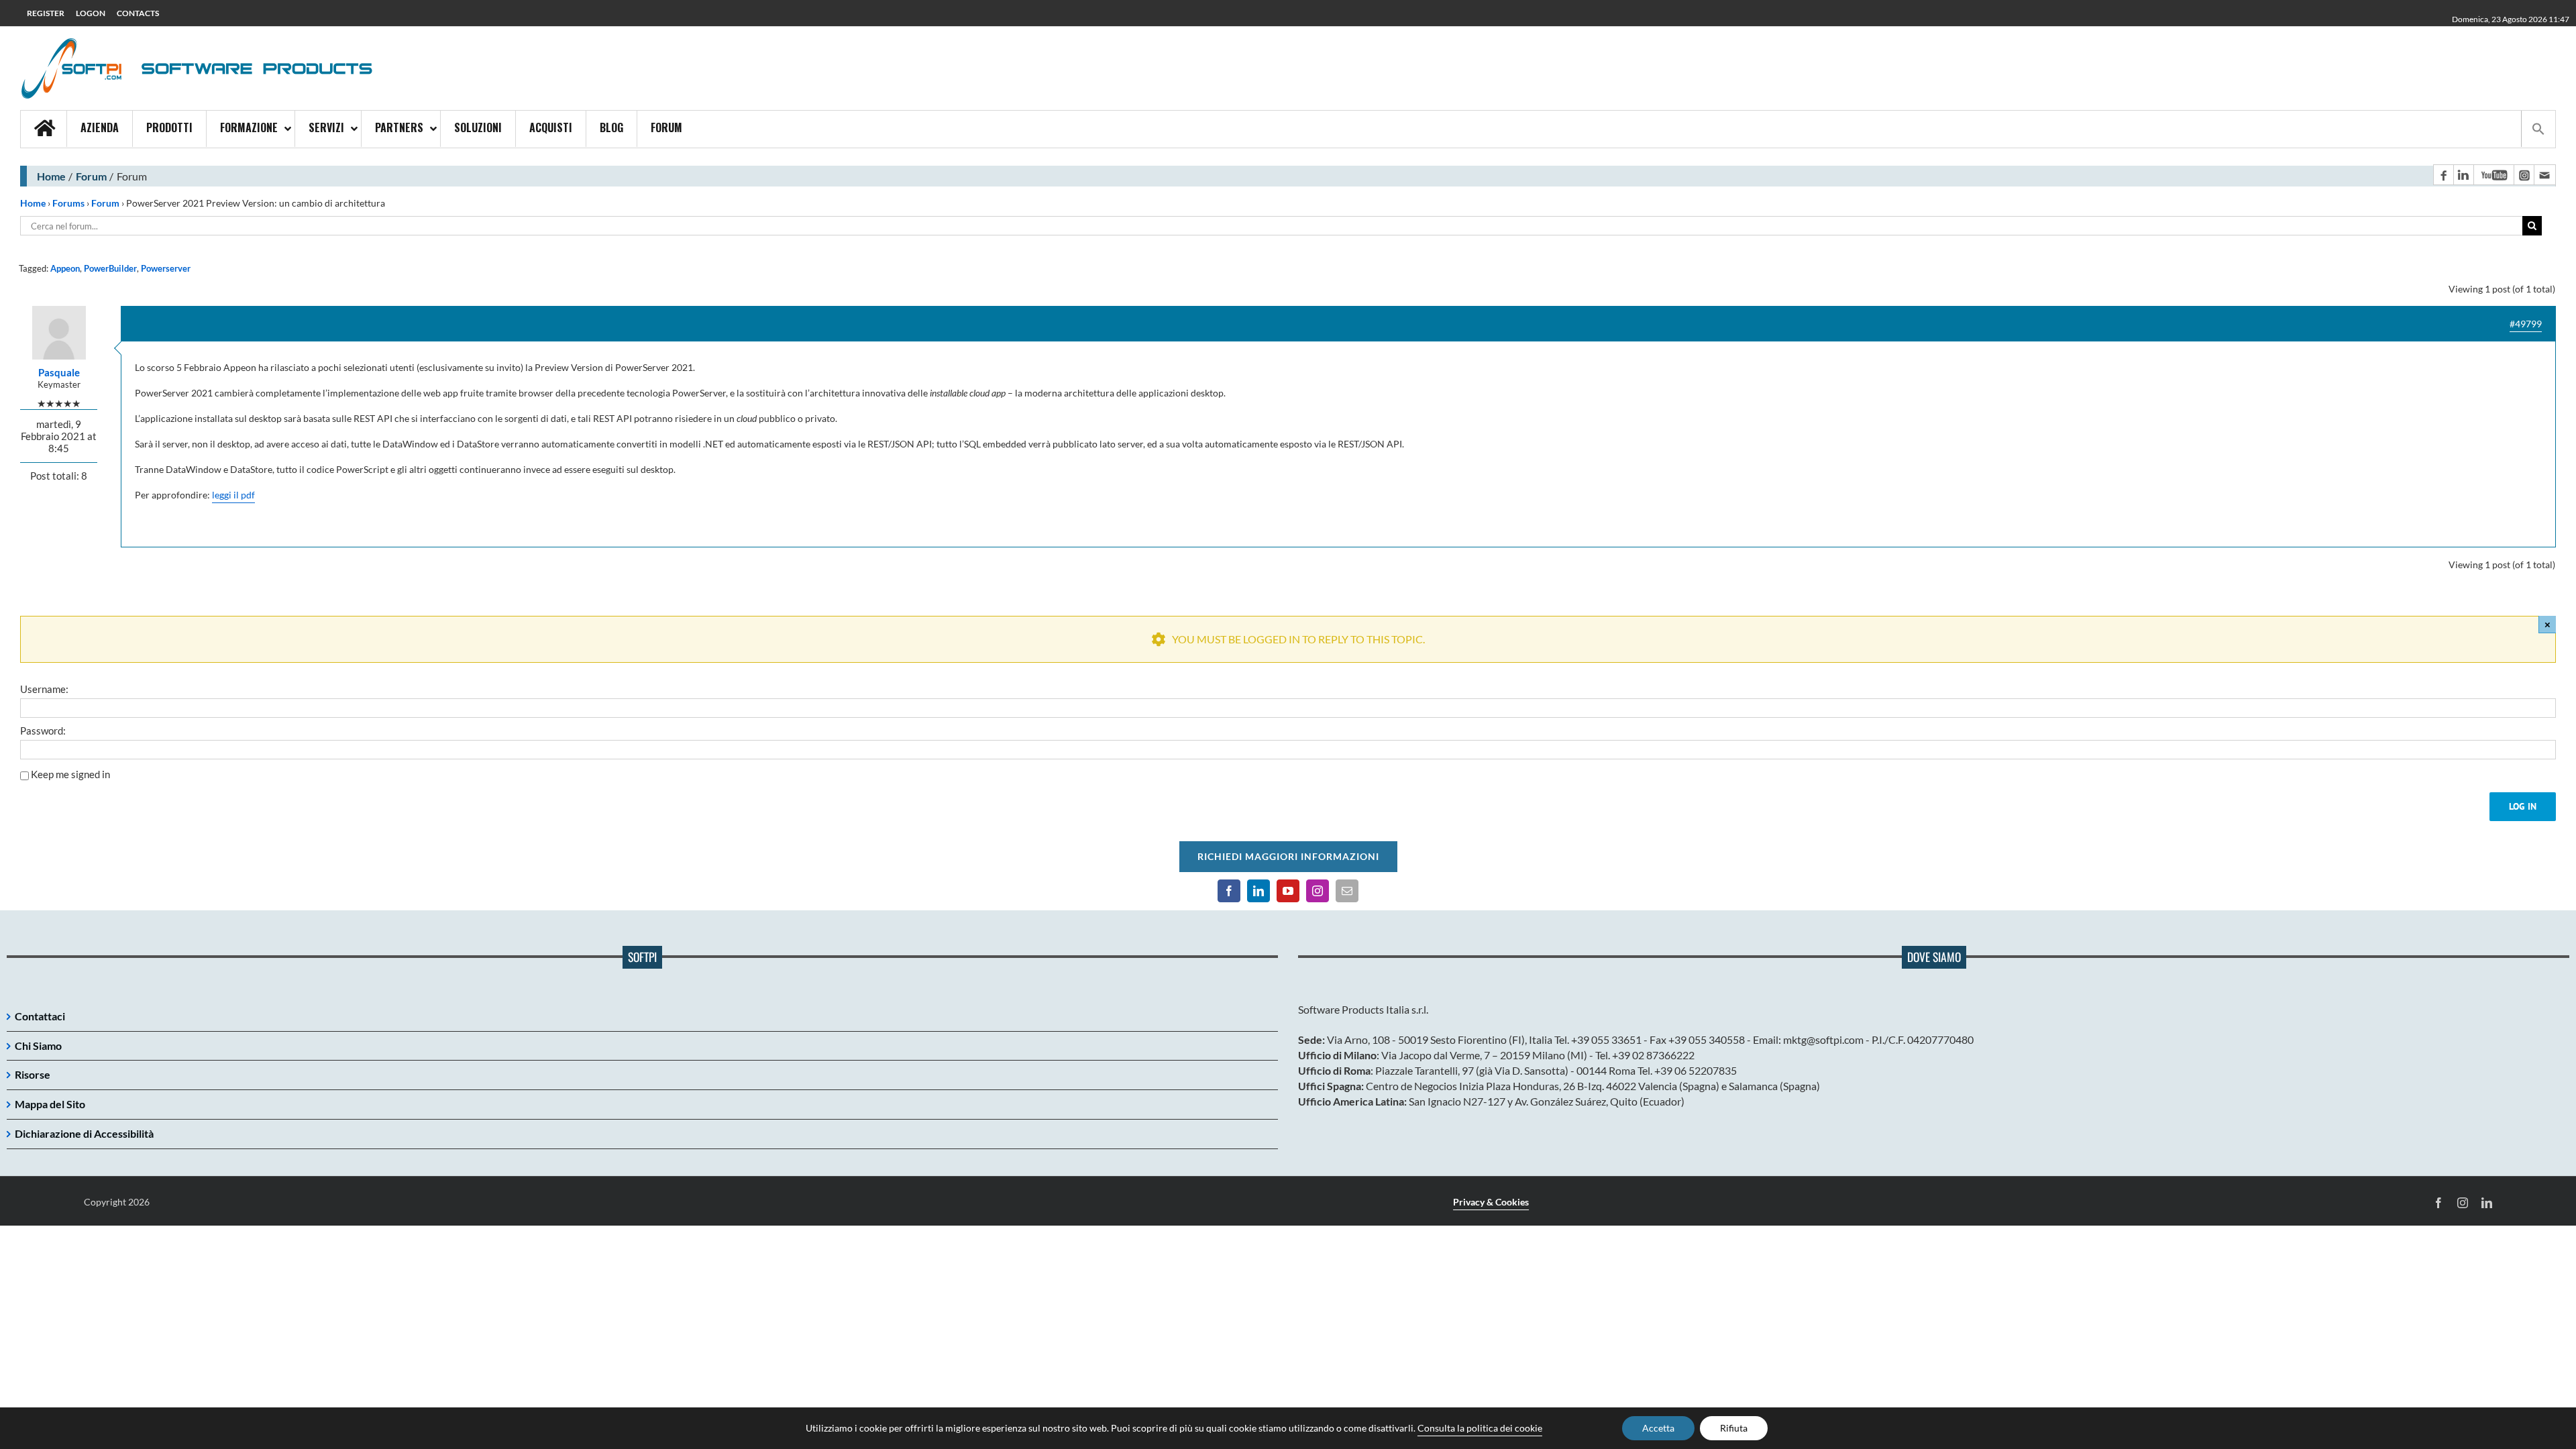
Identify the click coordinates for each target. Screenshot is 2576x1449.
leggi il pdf (233, 495)
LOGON (91, 13)
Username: (44, 689)
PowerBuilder (110, 268)
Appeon (65, 268)
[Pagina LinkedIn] (2463, 175)
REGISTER (46, 13)
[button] (2538, 129)
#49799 (2526, 324)
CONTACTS (138, 13)
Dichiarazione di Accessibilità (84, 1133)
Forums (68, 203)
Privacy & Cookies (1491, 1202)
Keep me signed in (70, 774)
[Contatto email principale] (2544, 175)
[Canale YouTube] (2493, 175)
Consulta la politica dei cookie (1480, 1428)
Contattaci (40, 1016)
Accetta (1658, 1428)
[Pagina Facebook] (2443, 175)
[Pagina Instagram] (2524, 175)
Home (51, 176)
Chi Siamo (38, 1045)
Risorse (33, 1074)
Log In (2523, 806)
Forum (91, 176)
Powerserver (166, 268)
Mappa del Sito (50, 1104)
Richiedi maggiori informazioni (1288, 856)
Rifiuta (1734, 1428)
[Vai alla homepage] (44, 129)
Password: (43, 731)
